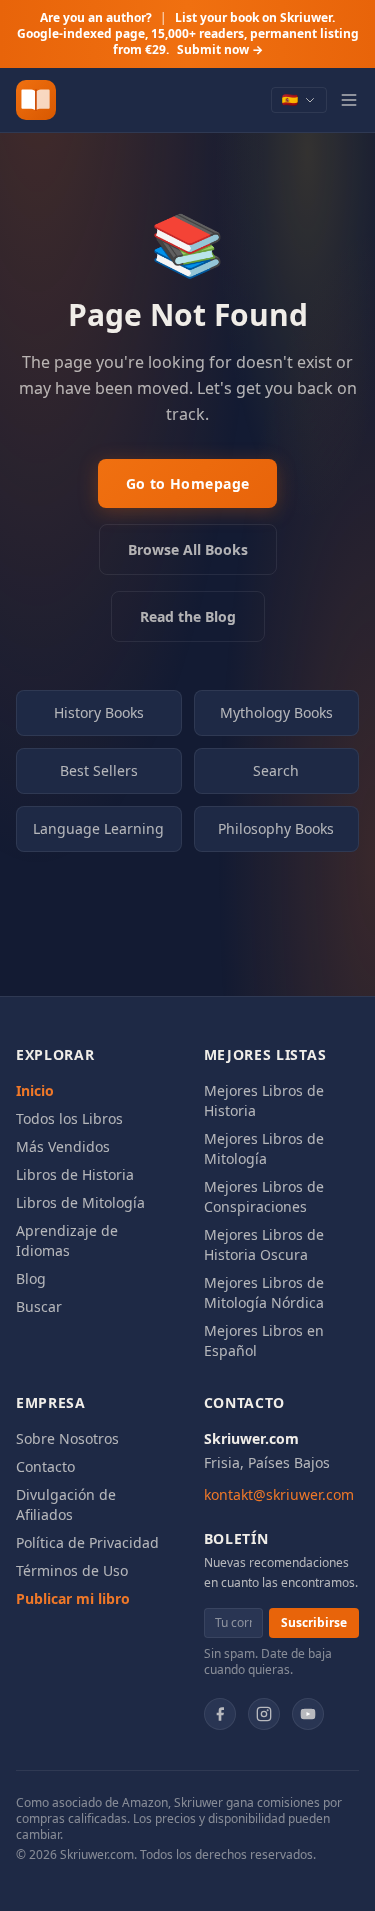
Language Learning (98, 828)
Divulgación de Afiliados (66, 1504)
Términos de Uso (72, 1570)
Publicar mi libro (73, 1598)
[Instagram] (264, 1714)
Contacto (45, 1466)
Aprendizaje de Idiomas (67, 1240)
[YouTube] (308, 1714)
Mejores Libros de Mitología (264, 1148)
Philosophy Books (276, 828)
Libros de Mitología (80, 1202)
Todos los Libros (69, 1118)
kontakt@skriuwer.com (279, 1494)
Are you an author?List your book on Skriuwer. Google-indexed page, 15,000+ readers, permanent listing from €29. (188, 33)
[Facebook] (220, 1714)
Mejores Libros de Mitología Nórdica (264, 1292)
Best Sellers (99, 770)
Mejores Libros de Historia (264, 1100)
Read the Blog (188, 616)
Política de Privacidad (87, 1542)
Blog (31, 1278)
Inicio (35, 1090)
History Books (99, 712)
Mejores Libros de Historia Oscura (264, 1244)
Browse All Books (188, 549)
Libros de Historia (75, 1174)
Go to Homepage (188, 483)
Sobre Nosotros (67, 1438)
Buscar (39, 1306)
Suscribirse (314, 1622)
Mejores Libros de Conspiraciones (264, 1196)
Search (276, 770)
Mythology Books (276, 712)
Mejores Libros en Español (264, 1340)
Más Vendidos (63, 1146)
